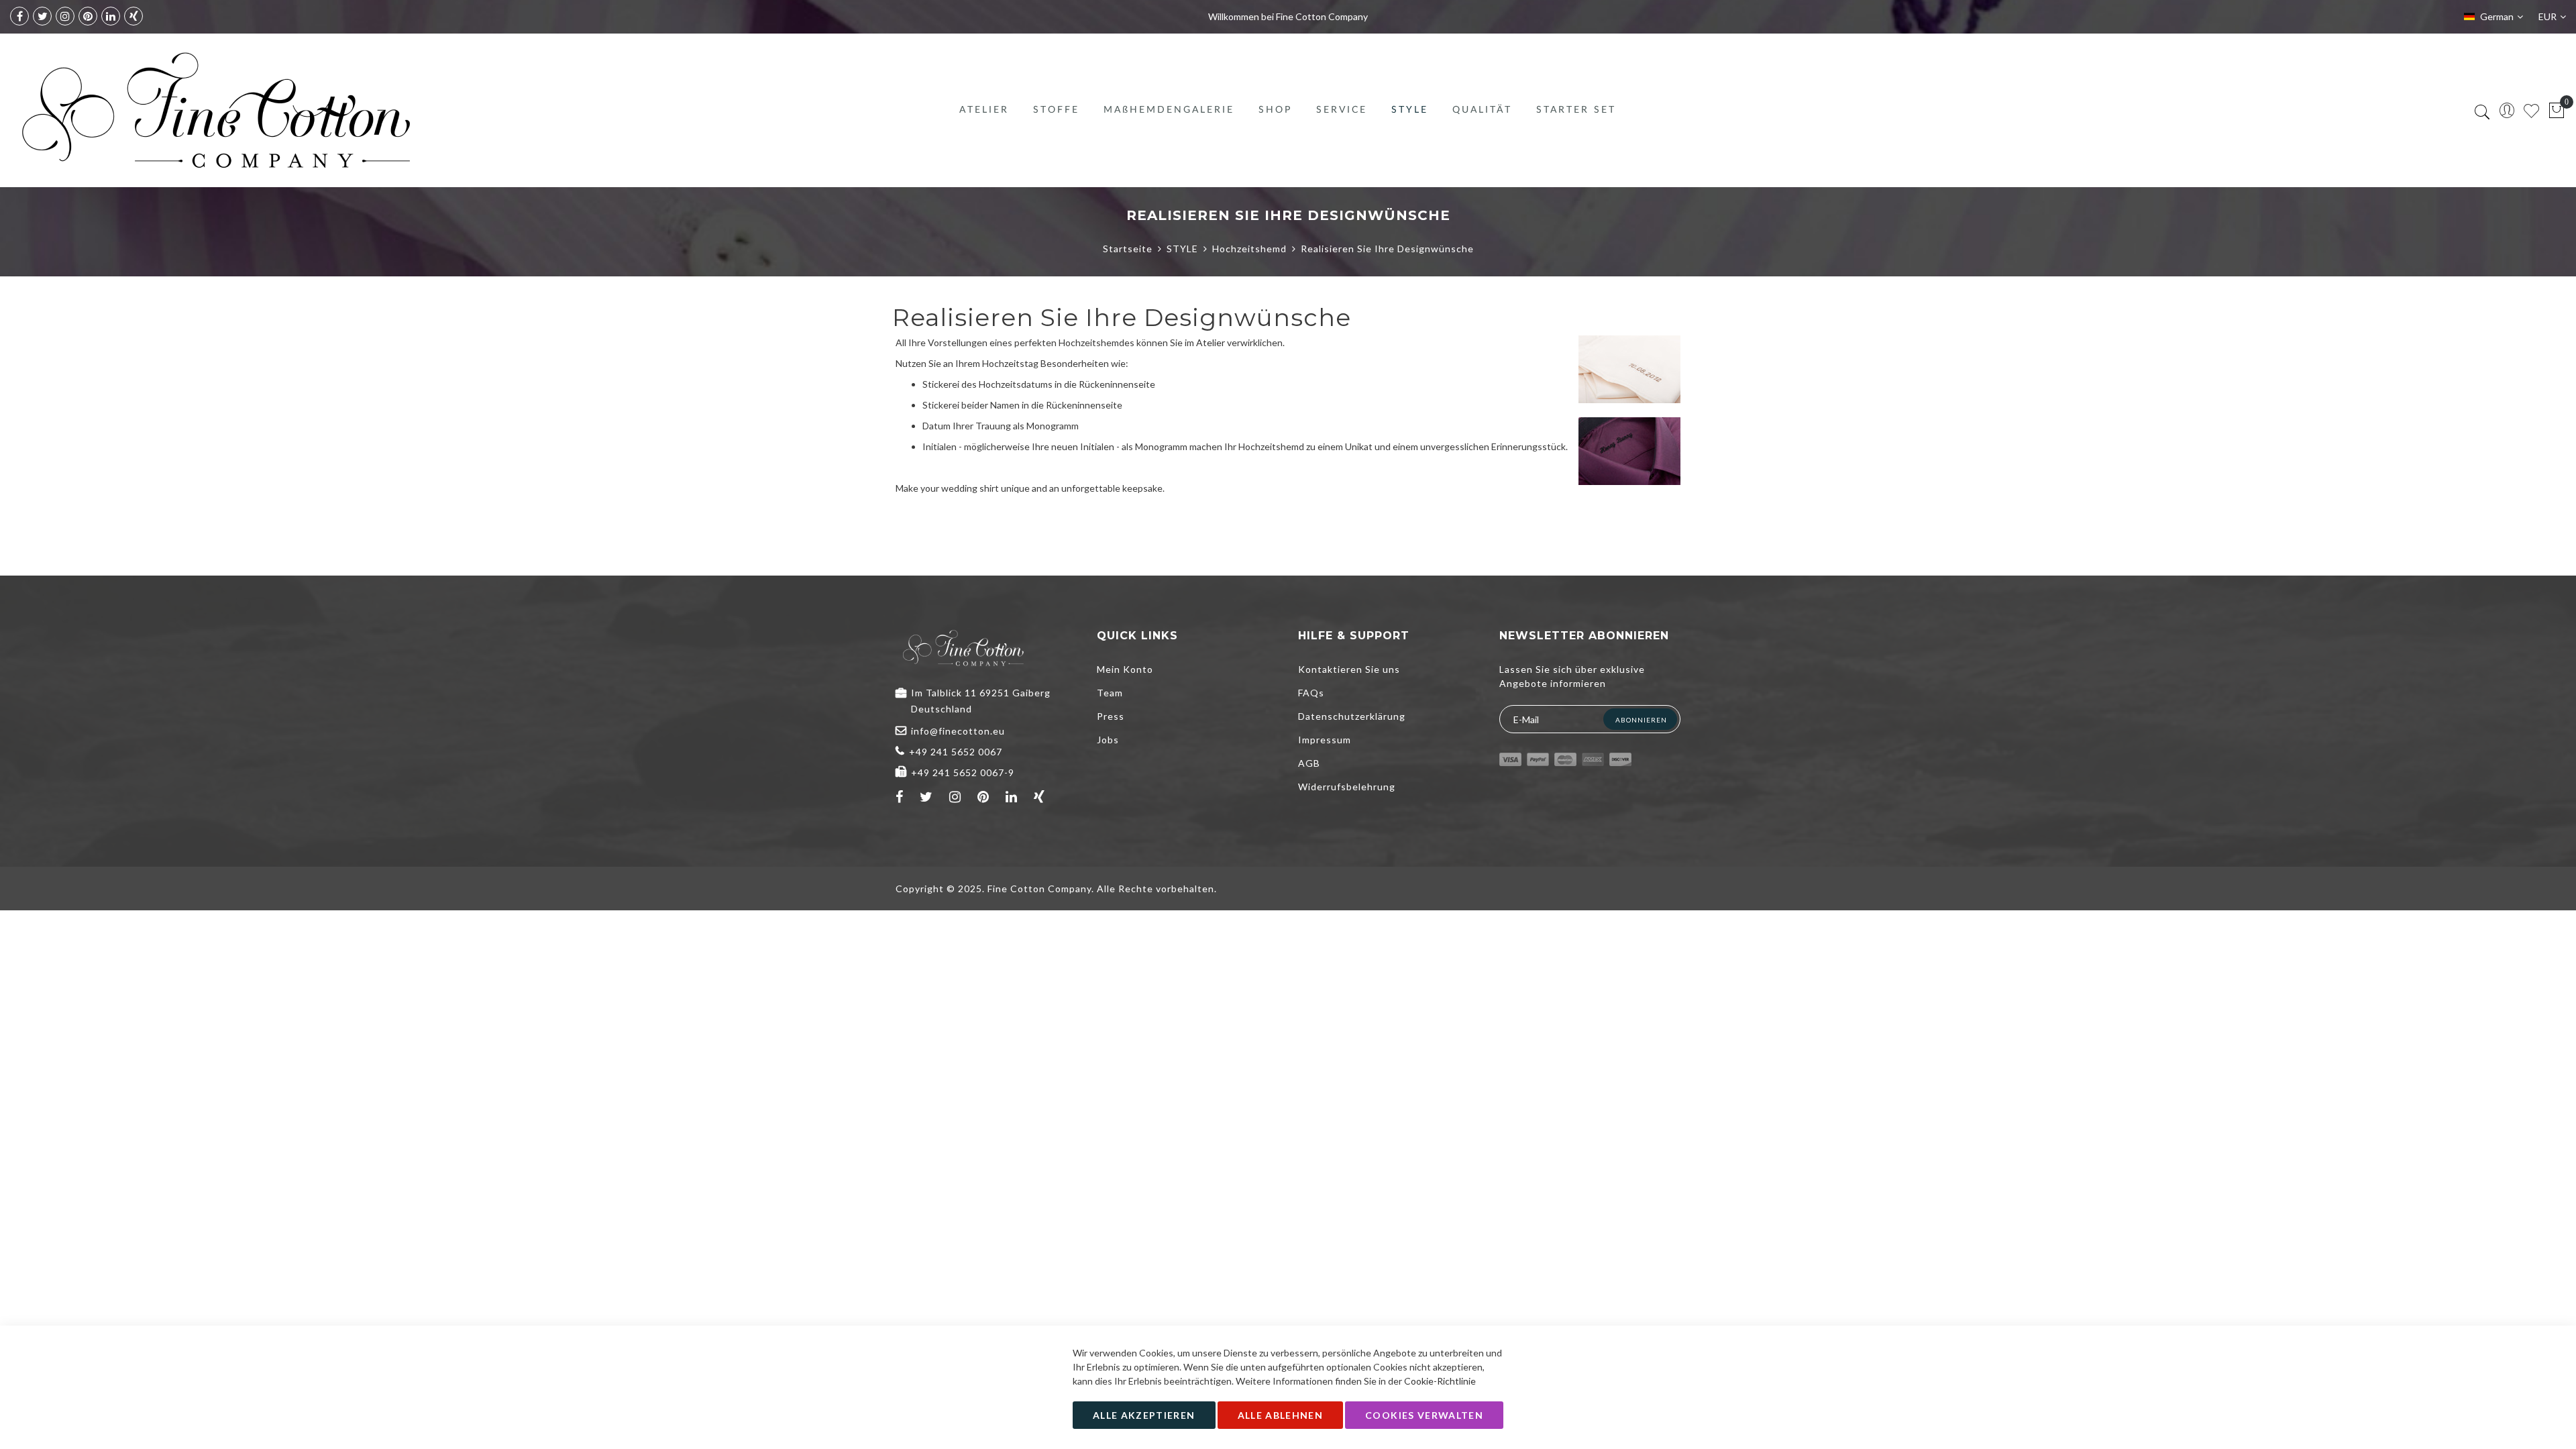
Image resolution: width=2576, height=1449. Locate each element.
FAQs (1311, 693)
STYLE (1182, 249)
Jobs (1108, 740)
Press (1111, 716)
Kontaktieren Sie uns (1349, 669)
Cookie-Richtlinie (1440, 1381)
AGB (1309, 763)
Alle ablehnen (1281, 1415)
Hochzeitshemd (1249, 249)
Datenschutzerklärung (1352, 716)
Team (1110, 693)
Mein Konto (1125, 669)
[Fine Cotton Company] (215, 110)
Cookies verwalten (1424, 1415)
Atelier (1211, 342)
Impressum (1325, 740)
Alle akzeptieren (1144, 1415)
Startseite (1128, 249)
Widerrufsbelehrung (1347, 787)
